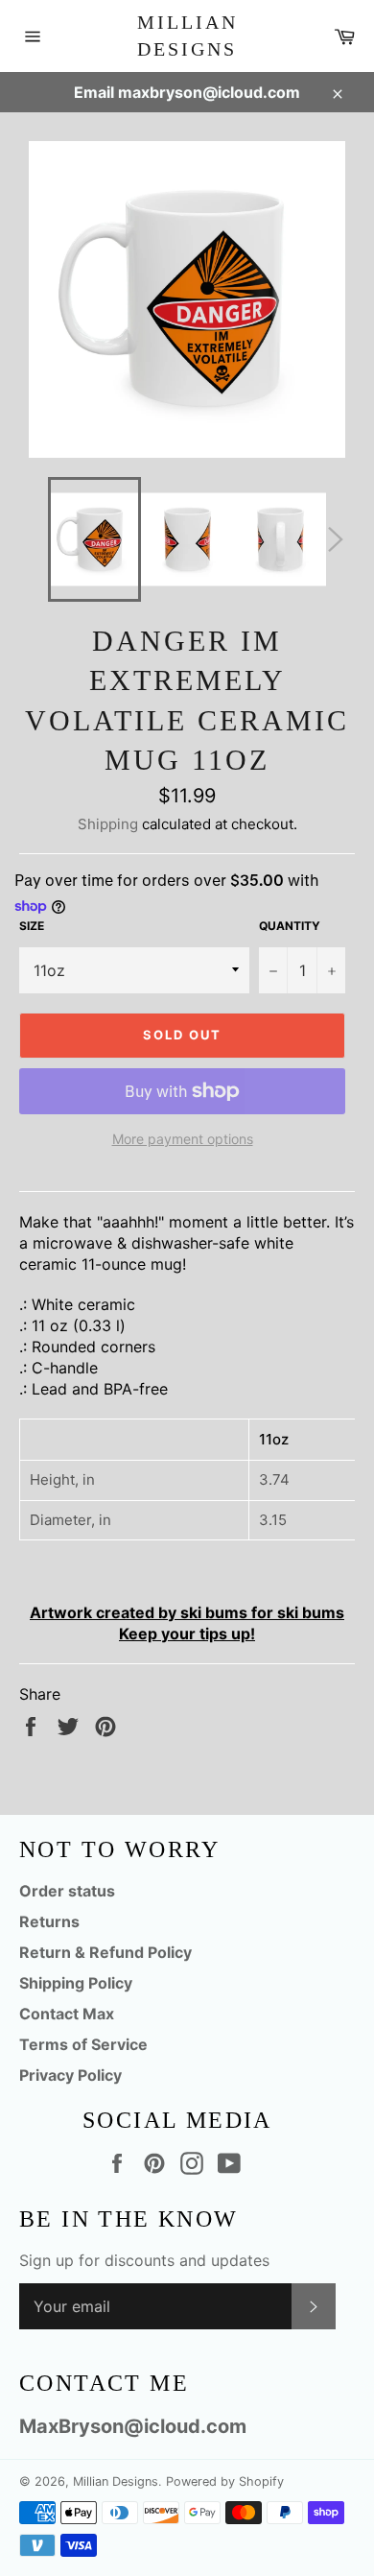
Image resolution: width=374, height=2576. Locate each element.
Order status (67, 1891)
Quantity (290, 926)
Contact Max (67, 2014)
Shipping (108, 824)
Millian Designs (187, 36)
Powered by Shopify (225, 2481)
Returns (49, 1921)
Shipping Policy (76, 1983)
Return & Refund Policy (105, 1952)
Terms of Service (83, 2044)
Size (32, 926)
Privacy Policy (70, 2075)
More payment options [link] (183, 1139)
